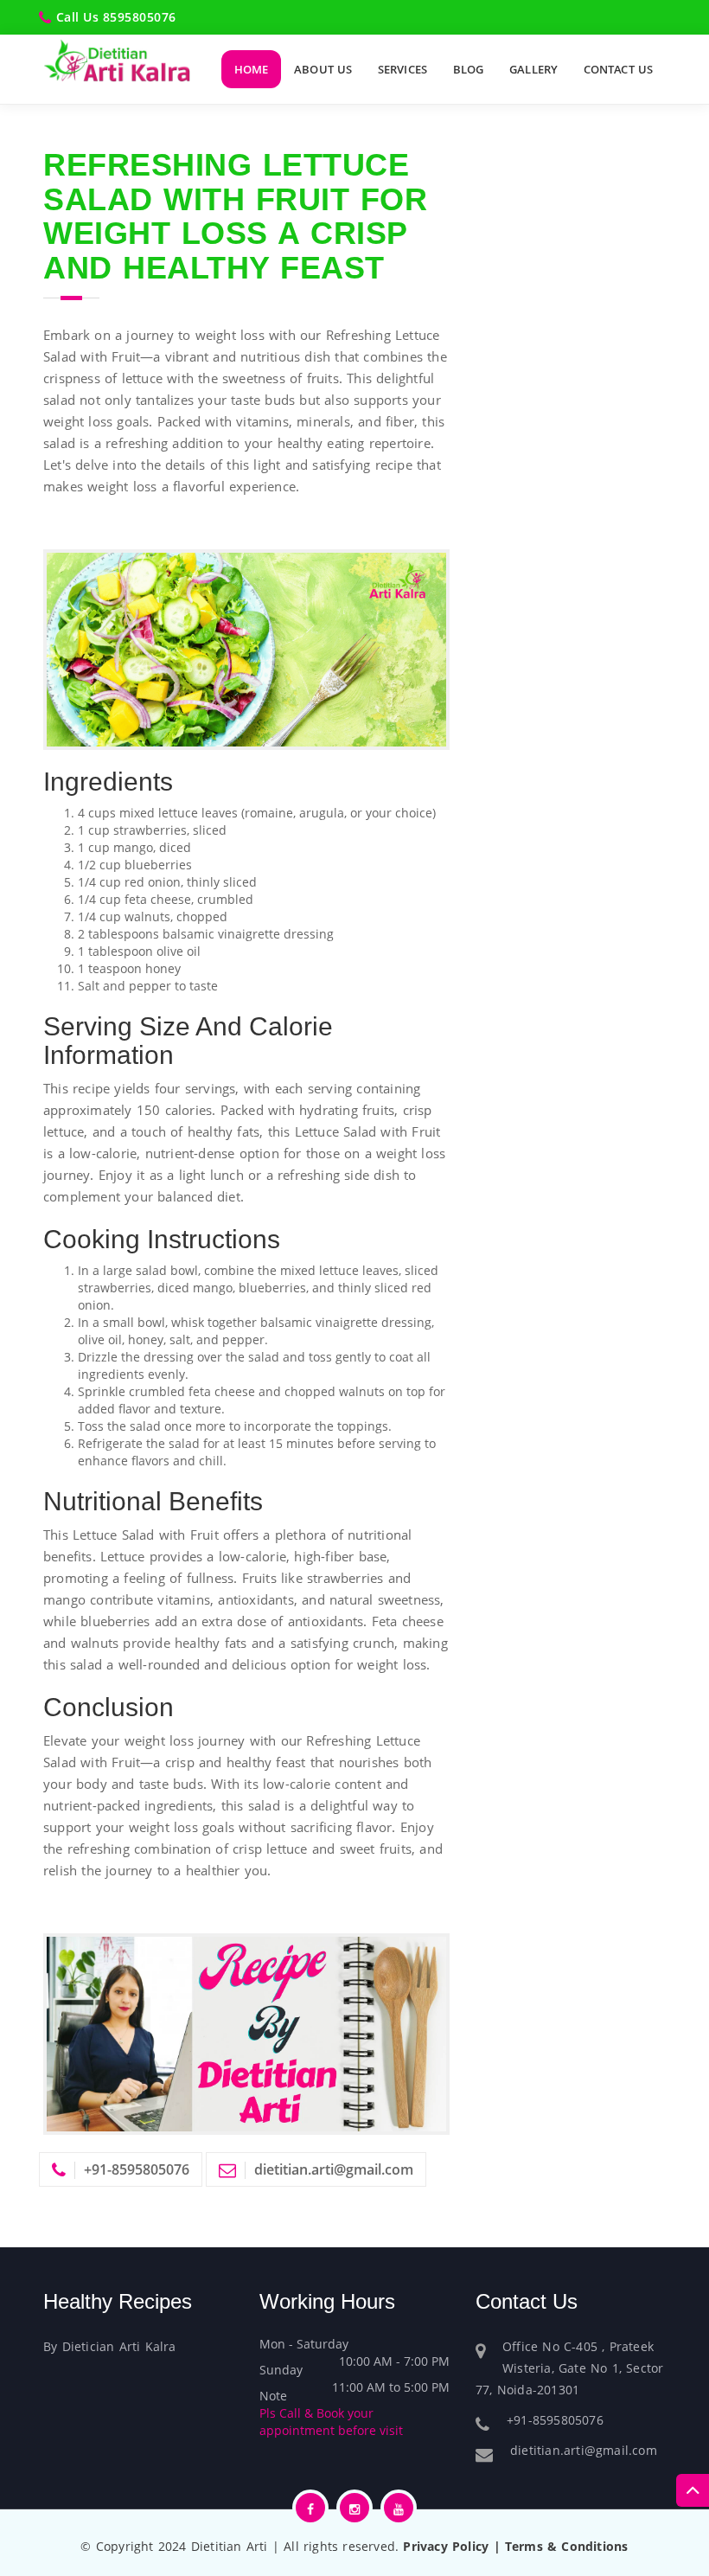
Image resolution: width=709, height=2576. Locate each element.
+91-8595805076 (137, 2169)
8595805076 (140, 17)
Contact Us (618, 69)
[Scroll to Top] (693, 2490)
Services (402, 69)
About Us (323, 69)
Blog (468, 69)
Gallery (533, 69)
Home (251, 69)
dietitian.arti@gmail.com (334, 2169)
